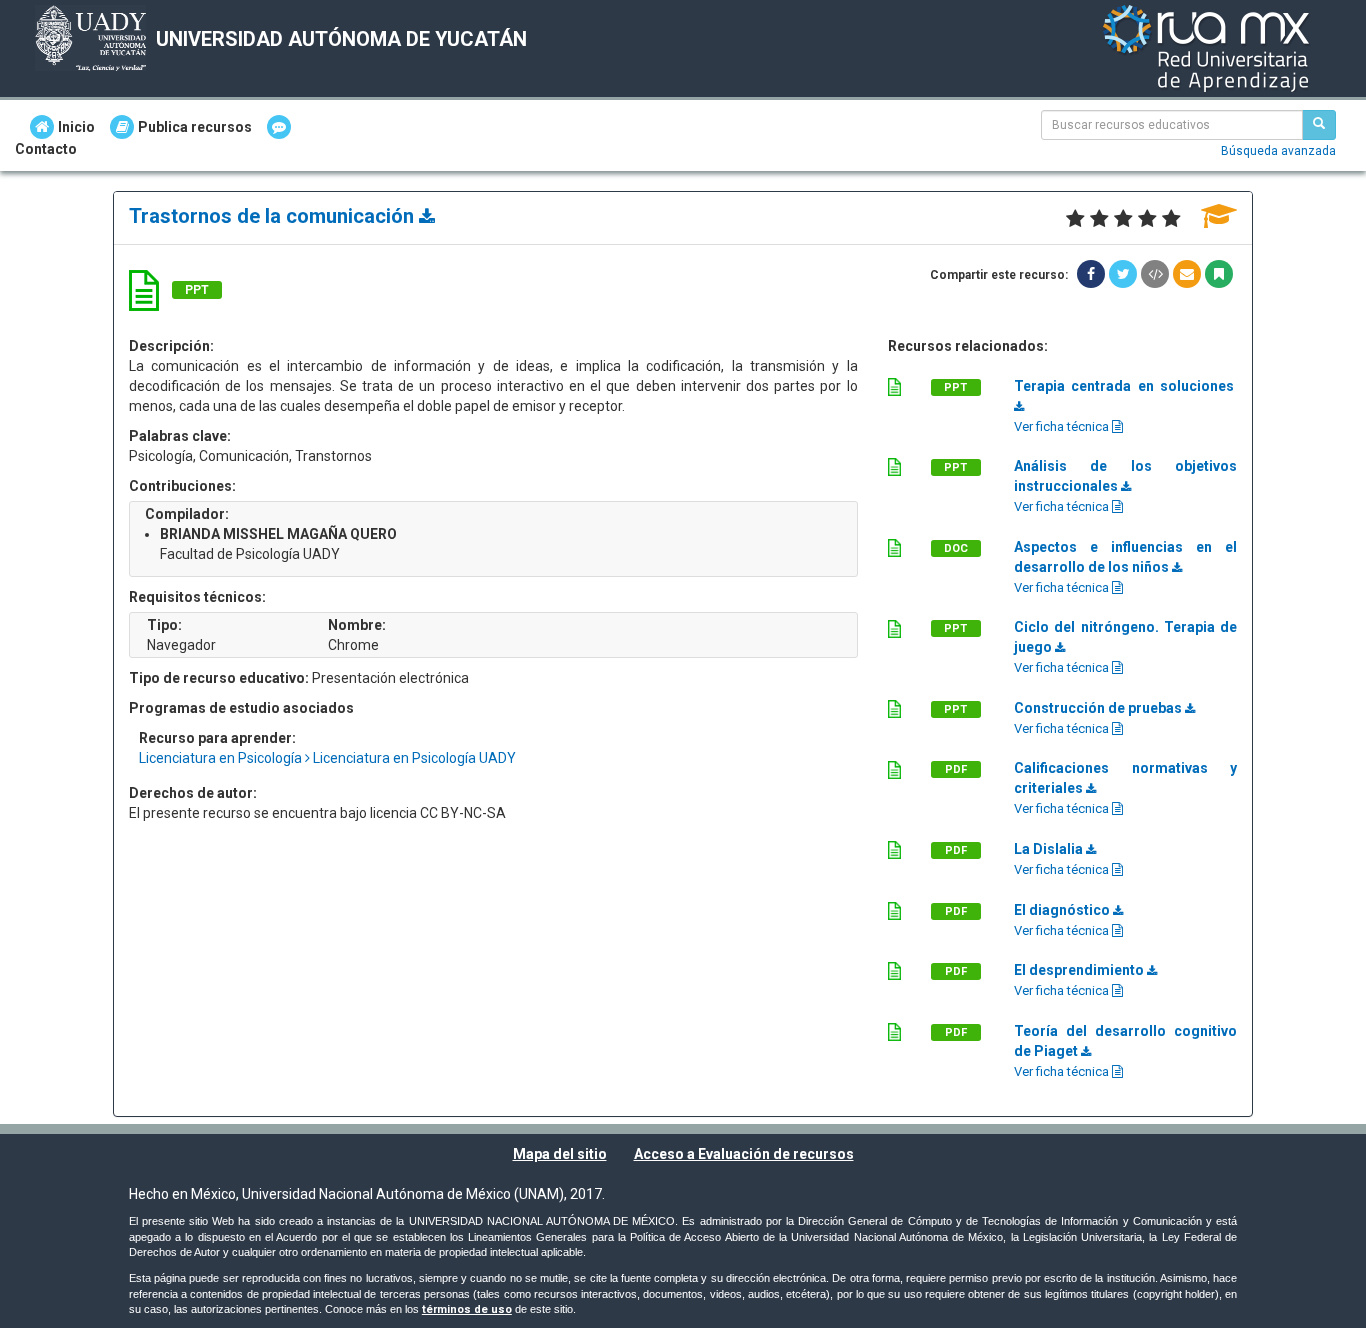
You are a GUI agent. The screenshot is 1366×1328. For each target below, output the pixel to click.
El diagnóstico (1063, 910)
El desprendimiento (1080, 970)
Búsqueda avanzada (1278, 151)
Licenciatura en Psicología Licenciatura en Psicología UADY (327, 758)
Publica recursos (195, 127)
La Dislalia (1050, 849)
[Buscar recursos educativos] (1319, 125)
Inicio (76, 127)
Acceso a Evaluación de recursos (744, 1154)
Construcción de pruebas (1099, 708)
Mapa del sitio (560, 1154)
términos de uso (467, 1309)
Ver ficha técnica (1063, 426)
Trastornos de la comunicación (274, 216)
